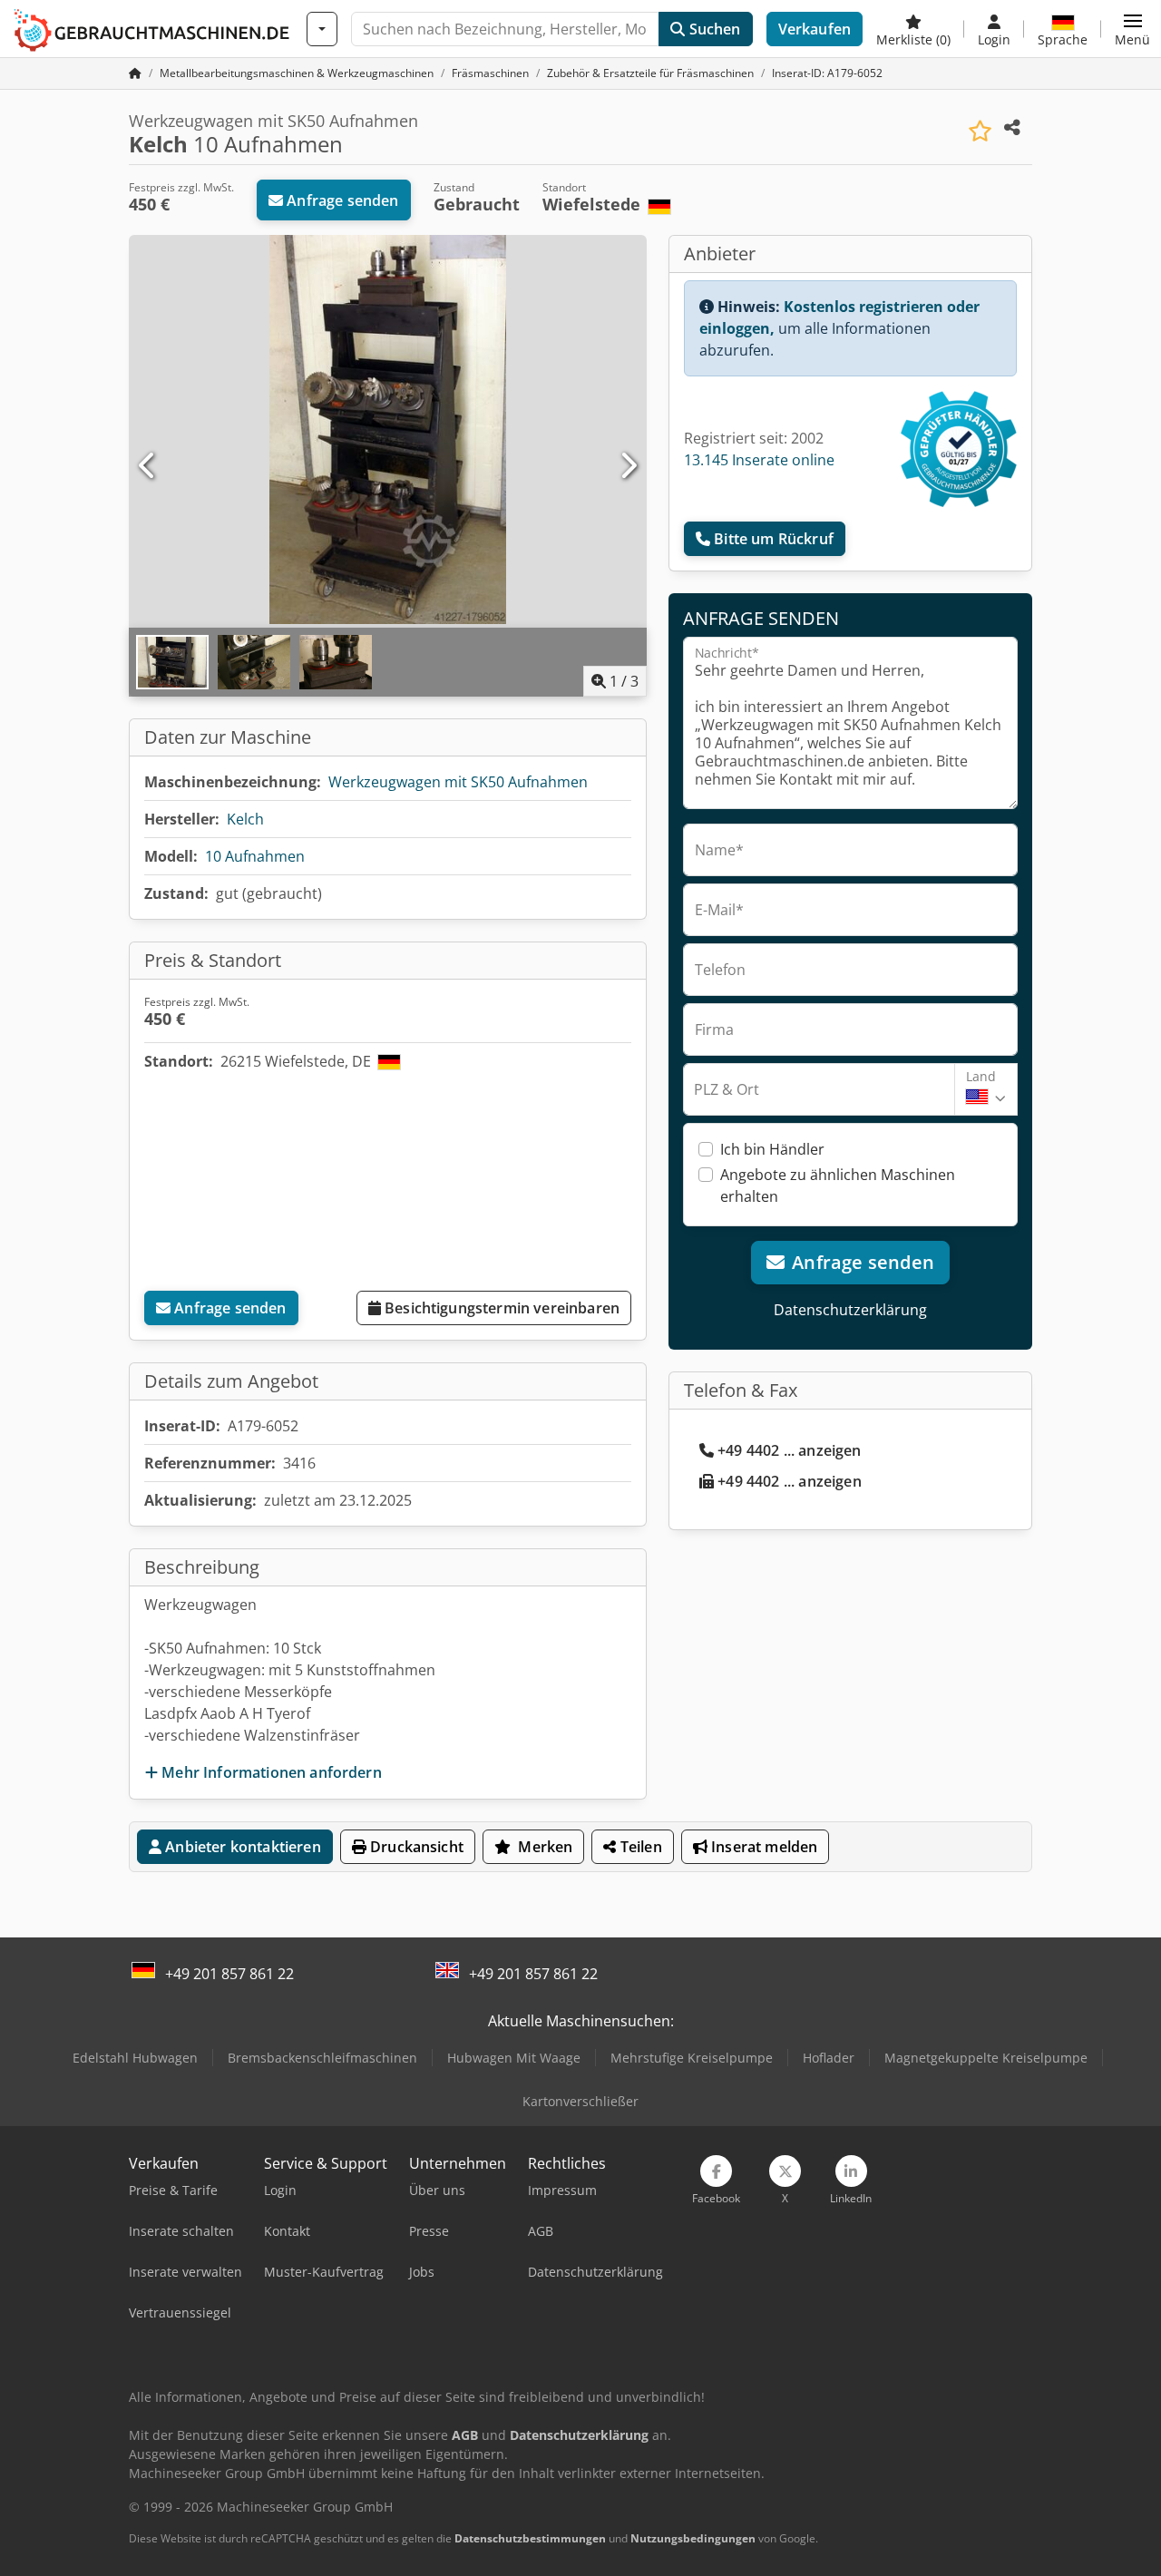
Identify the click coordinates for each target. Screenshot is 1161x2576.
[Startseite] (135, 73)
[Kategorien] (322, 29)
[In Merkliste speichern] (980, 131)
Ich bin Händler (772, 1149)
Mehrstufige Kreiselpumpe (692, 2058)
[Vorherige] (148, 466)
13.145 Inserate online (759, 460)
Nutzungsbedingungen (693, 2538)
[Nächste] (628, 466)
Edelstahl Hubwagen (135, 2058)
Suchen (712, 29)
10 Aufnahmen (255, 856)
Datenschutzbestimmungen (530, 2538)
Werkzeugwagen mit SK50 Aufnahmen (458, 782)
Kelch (245, 819)
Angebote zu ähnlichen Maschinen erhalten (838, 1186)
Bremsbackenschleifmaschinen (322, 2058)
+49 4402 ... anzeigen (789, 1450)
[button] (1132, 29)
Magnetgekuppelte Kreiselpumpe (986, 2058)
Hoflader (829, 2058)
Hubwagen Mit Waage (514, 2058)
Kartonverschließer (580, 2101)
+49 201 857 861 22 (229, 1974)
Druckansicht (415, 1847)
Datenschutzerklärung (850, 1310)
